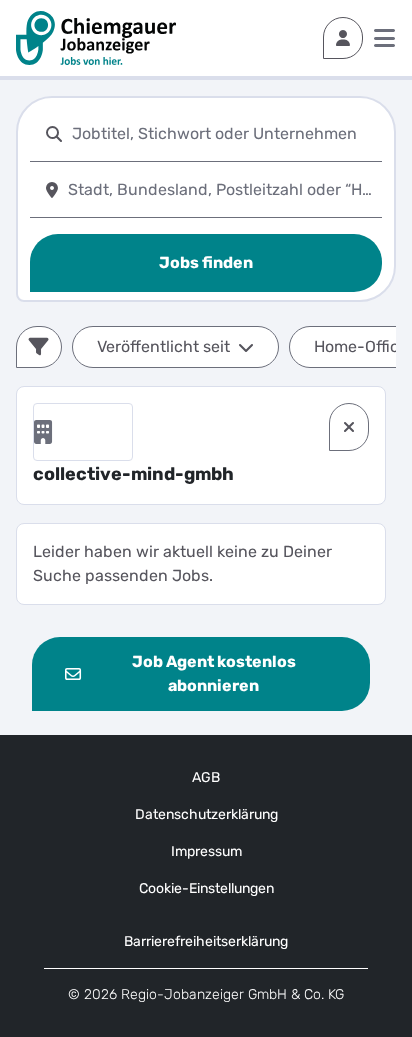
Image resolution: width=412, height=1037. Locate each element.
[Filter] (39, 347)
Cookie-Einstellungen (206, 888)
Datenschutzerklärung (206, 814)
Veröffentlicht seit (163, 346)
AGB (206, 777)
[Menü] (384, 38)
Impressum (206, 851)
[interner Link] (96, 38)
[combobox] (223, 133)
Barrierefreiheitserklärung (206, 941)
